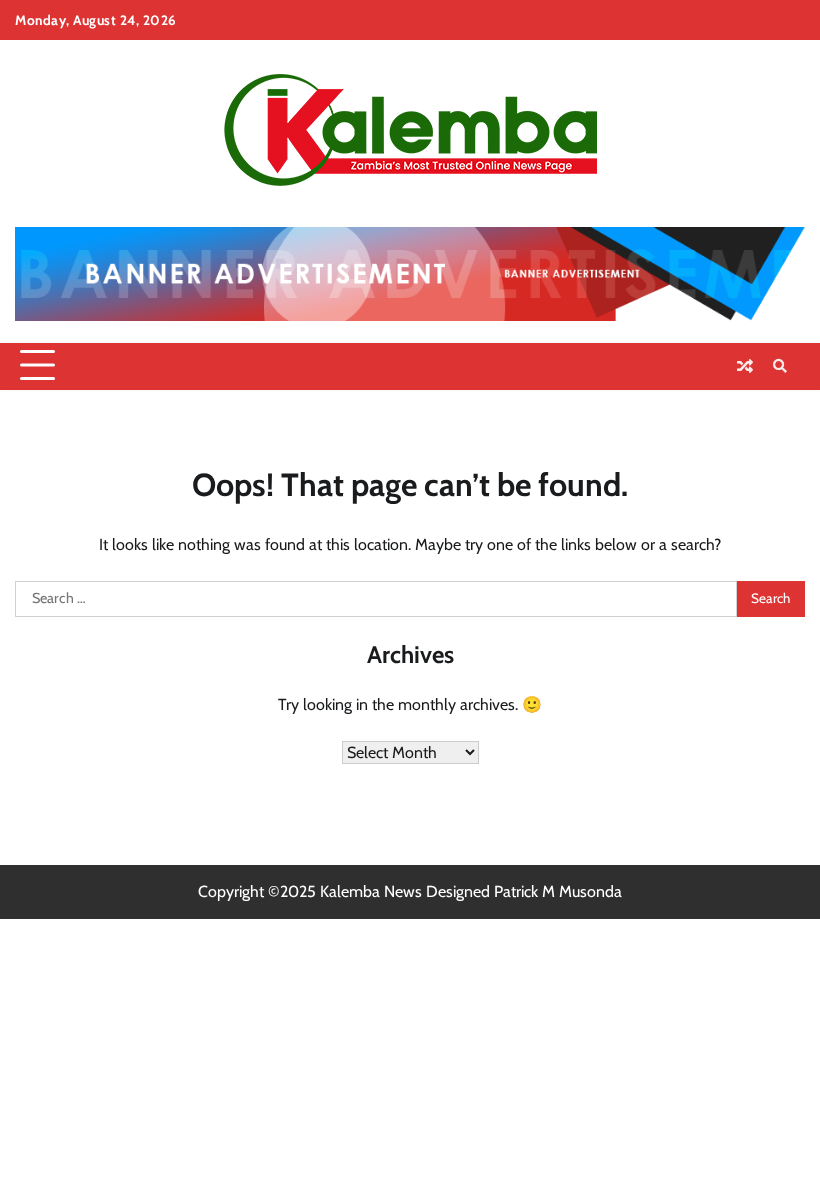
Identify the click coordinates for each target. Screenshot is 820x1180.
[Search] (780, 366)
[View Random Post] (745, 366)
